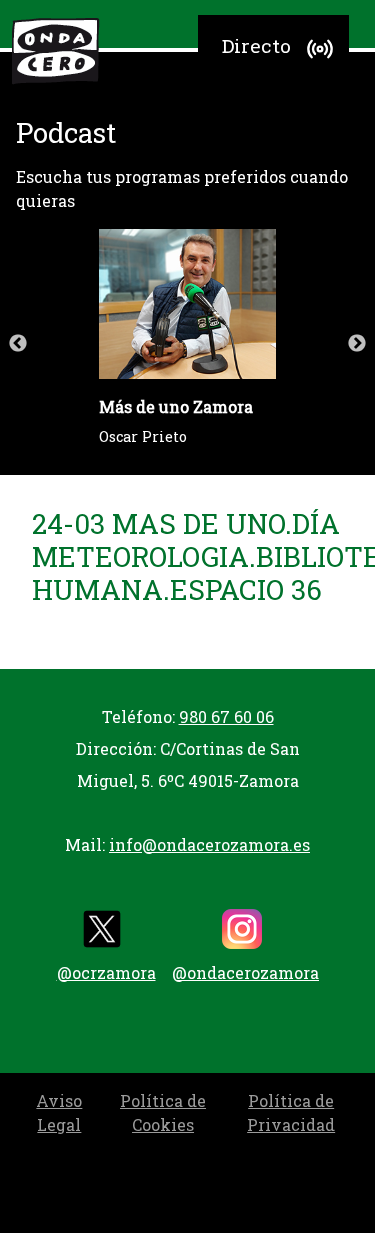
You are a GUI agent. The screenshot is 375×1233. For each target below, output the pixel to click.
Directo (256, 45)
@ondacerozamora (245, 972)
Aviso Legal (59, 1112)
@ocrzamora (106, 972)
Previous (18, 344)
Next (357, 344)
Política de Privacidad (291, 1112)
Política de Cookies (163, 1112)
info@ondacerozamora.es (209, 844)
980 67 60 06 (226, 716)
